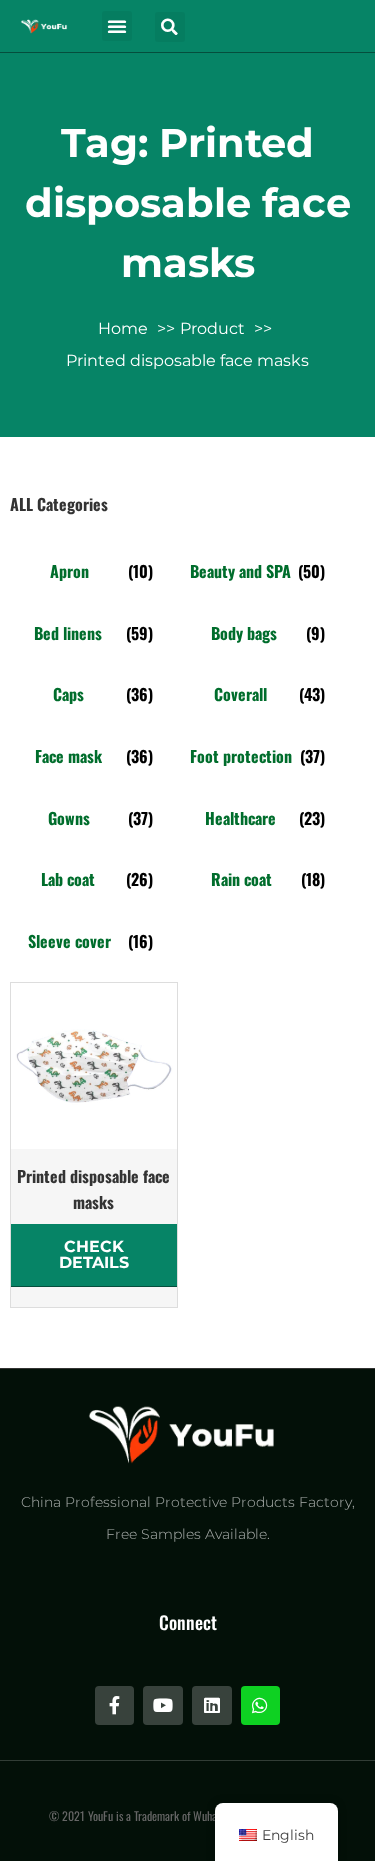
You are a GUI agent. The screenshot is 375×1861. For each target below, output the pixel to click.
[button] (117, 26)
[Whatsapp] (261, 1706)
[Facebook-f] (115, 1706)
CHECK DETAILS (94, 1254)
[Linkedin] (212, 1706)
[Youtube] (163, 1706)
